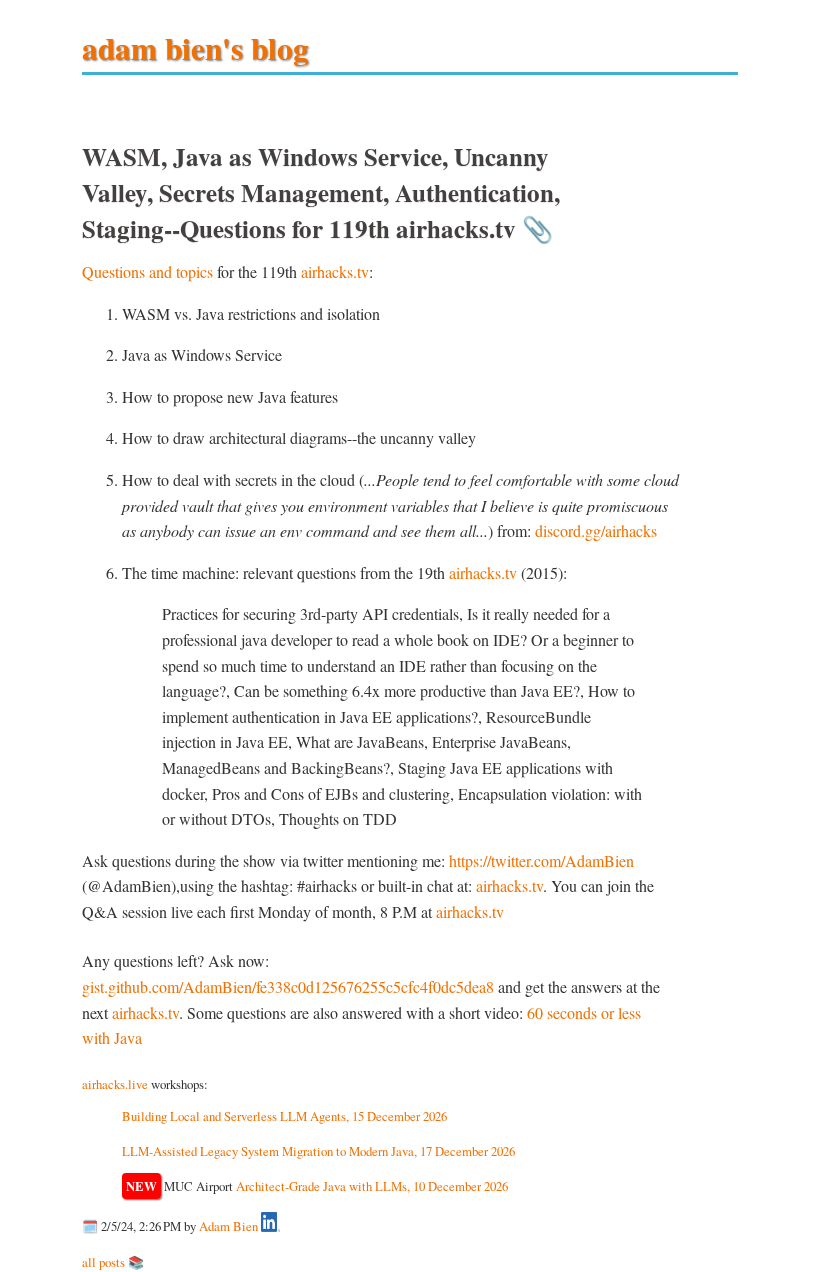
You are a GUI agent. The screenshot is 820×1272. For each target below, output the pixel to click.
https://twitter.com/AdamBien (541, 860)
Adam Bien (228, 1227)
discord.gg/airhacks (596, 530)
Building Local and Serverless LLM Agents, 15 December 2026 (284, 1116)
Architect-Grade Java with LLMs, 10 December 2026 (372, 1186)
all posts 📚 (113, 1262)
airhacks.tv (335, 271)
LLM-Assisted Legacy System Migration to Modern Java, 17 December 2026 (318, 1151)
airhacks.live (115, 1084)
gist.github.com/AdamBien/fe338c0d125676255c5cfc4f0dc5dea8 (288, 986)
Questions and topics (147, 271)
